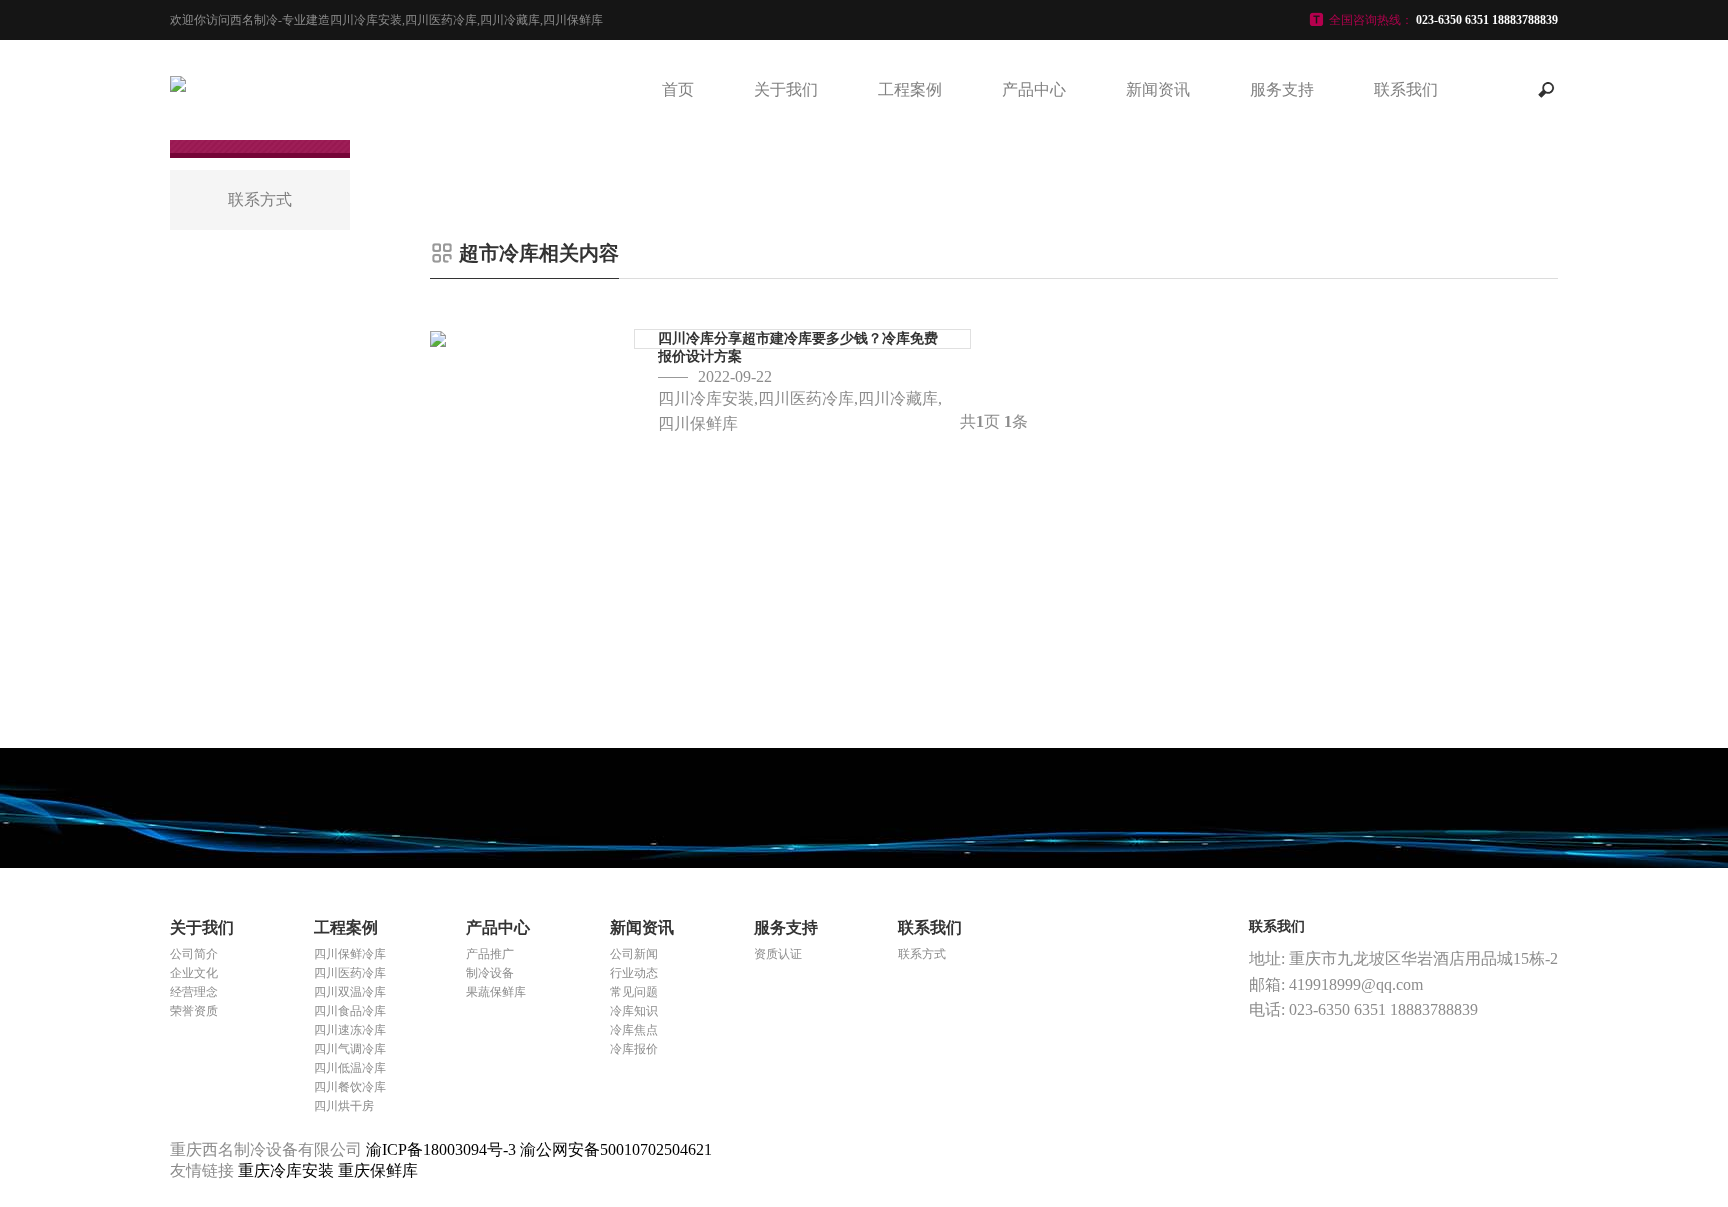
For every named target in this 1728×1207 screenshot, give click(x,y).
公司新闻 (634, 954)
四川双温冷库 (350, 992)
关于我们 (786, 89)
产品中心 (1034, 89)
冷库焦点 (634, 1030)
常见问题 (634, 992)
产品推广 (490, 954)
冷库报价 (634, 1049)
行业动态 (634, 973)
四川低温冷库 (350, 1068)
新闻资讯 (1158, 89)
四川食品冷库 (350, 1011)
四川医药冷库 (350, 973)
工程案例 (910, 89)
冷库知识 (634, 1011)
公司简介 (194, 954)
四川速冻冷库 (350, 1030)
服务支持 (1282, 89)
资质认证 (778, 954)
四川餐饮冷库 (350, 1087)
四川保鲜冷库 (350, 954)
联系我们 (1406, 89)
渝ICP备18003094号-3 (441, 1149)
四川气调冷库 (350, 1049)
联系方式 (922, 954)
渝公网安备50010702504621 (616, 1149)
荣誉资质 (194, 1011)
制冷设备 (490, 973)
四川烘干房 (344, 1106)
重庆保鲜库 (378, 1170)
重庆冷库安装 (288, 1170)
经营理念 (194, 992)
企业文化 (194, 973)
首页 (678, 89)
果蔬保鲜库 (496, 992)
